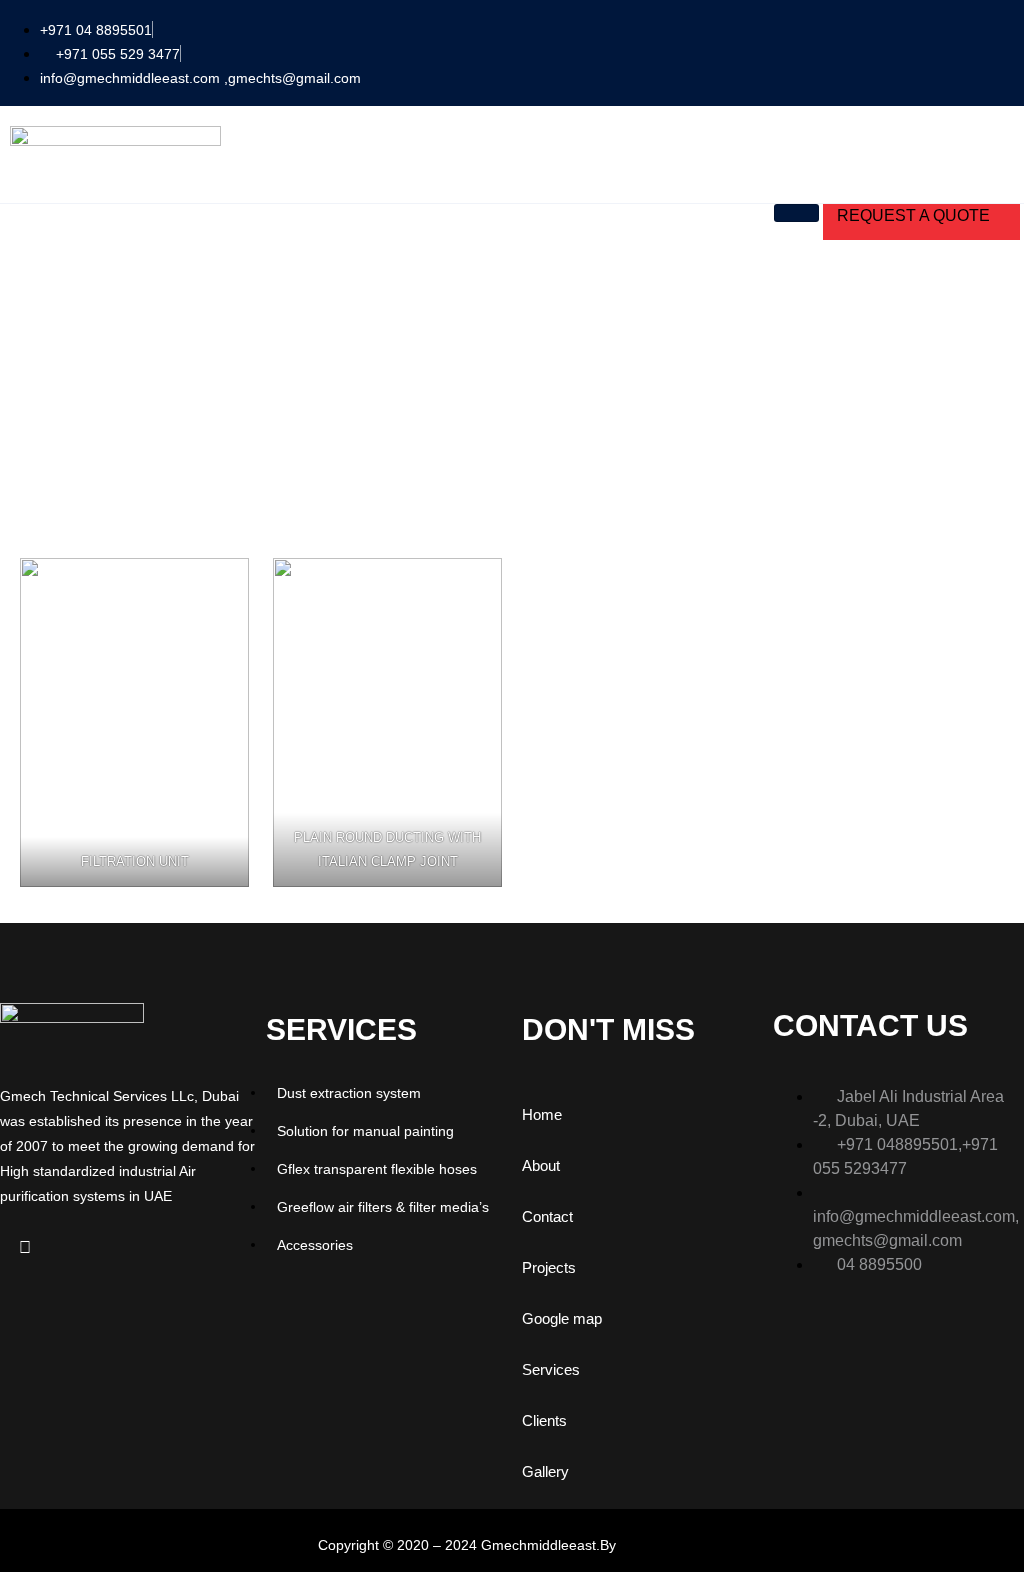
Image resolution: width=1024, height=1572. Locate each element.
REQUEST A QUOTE (913, 215)
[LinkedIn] (25, 1247)
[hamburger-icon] (796, 213)
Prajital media (663, 1545)
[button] (1004, 50)
